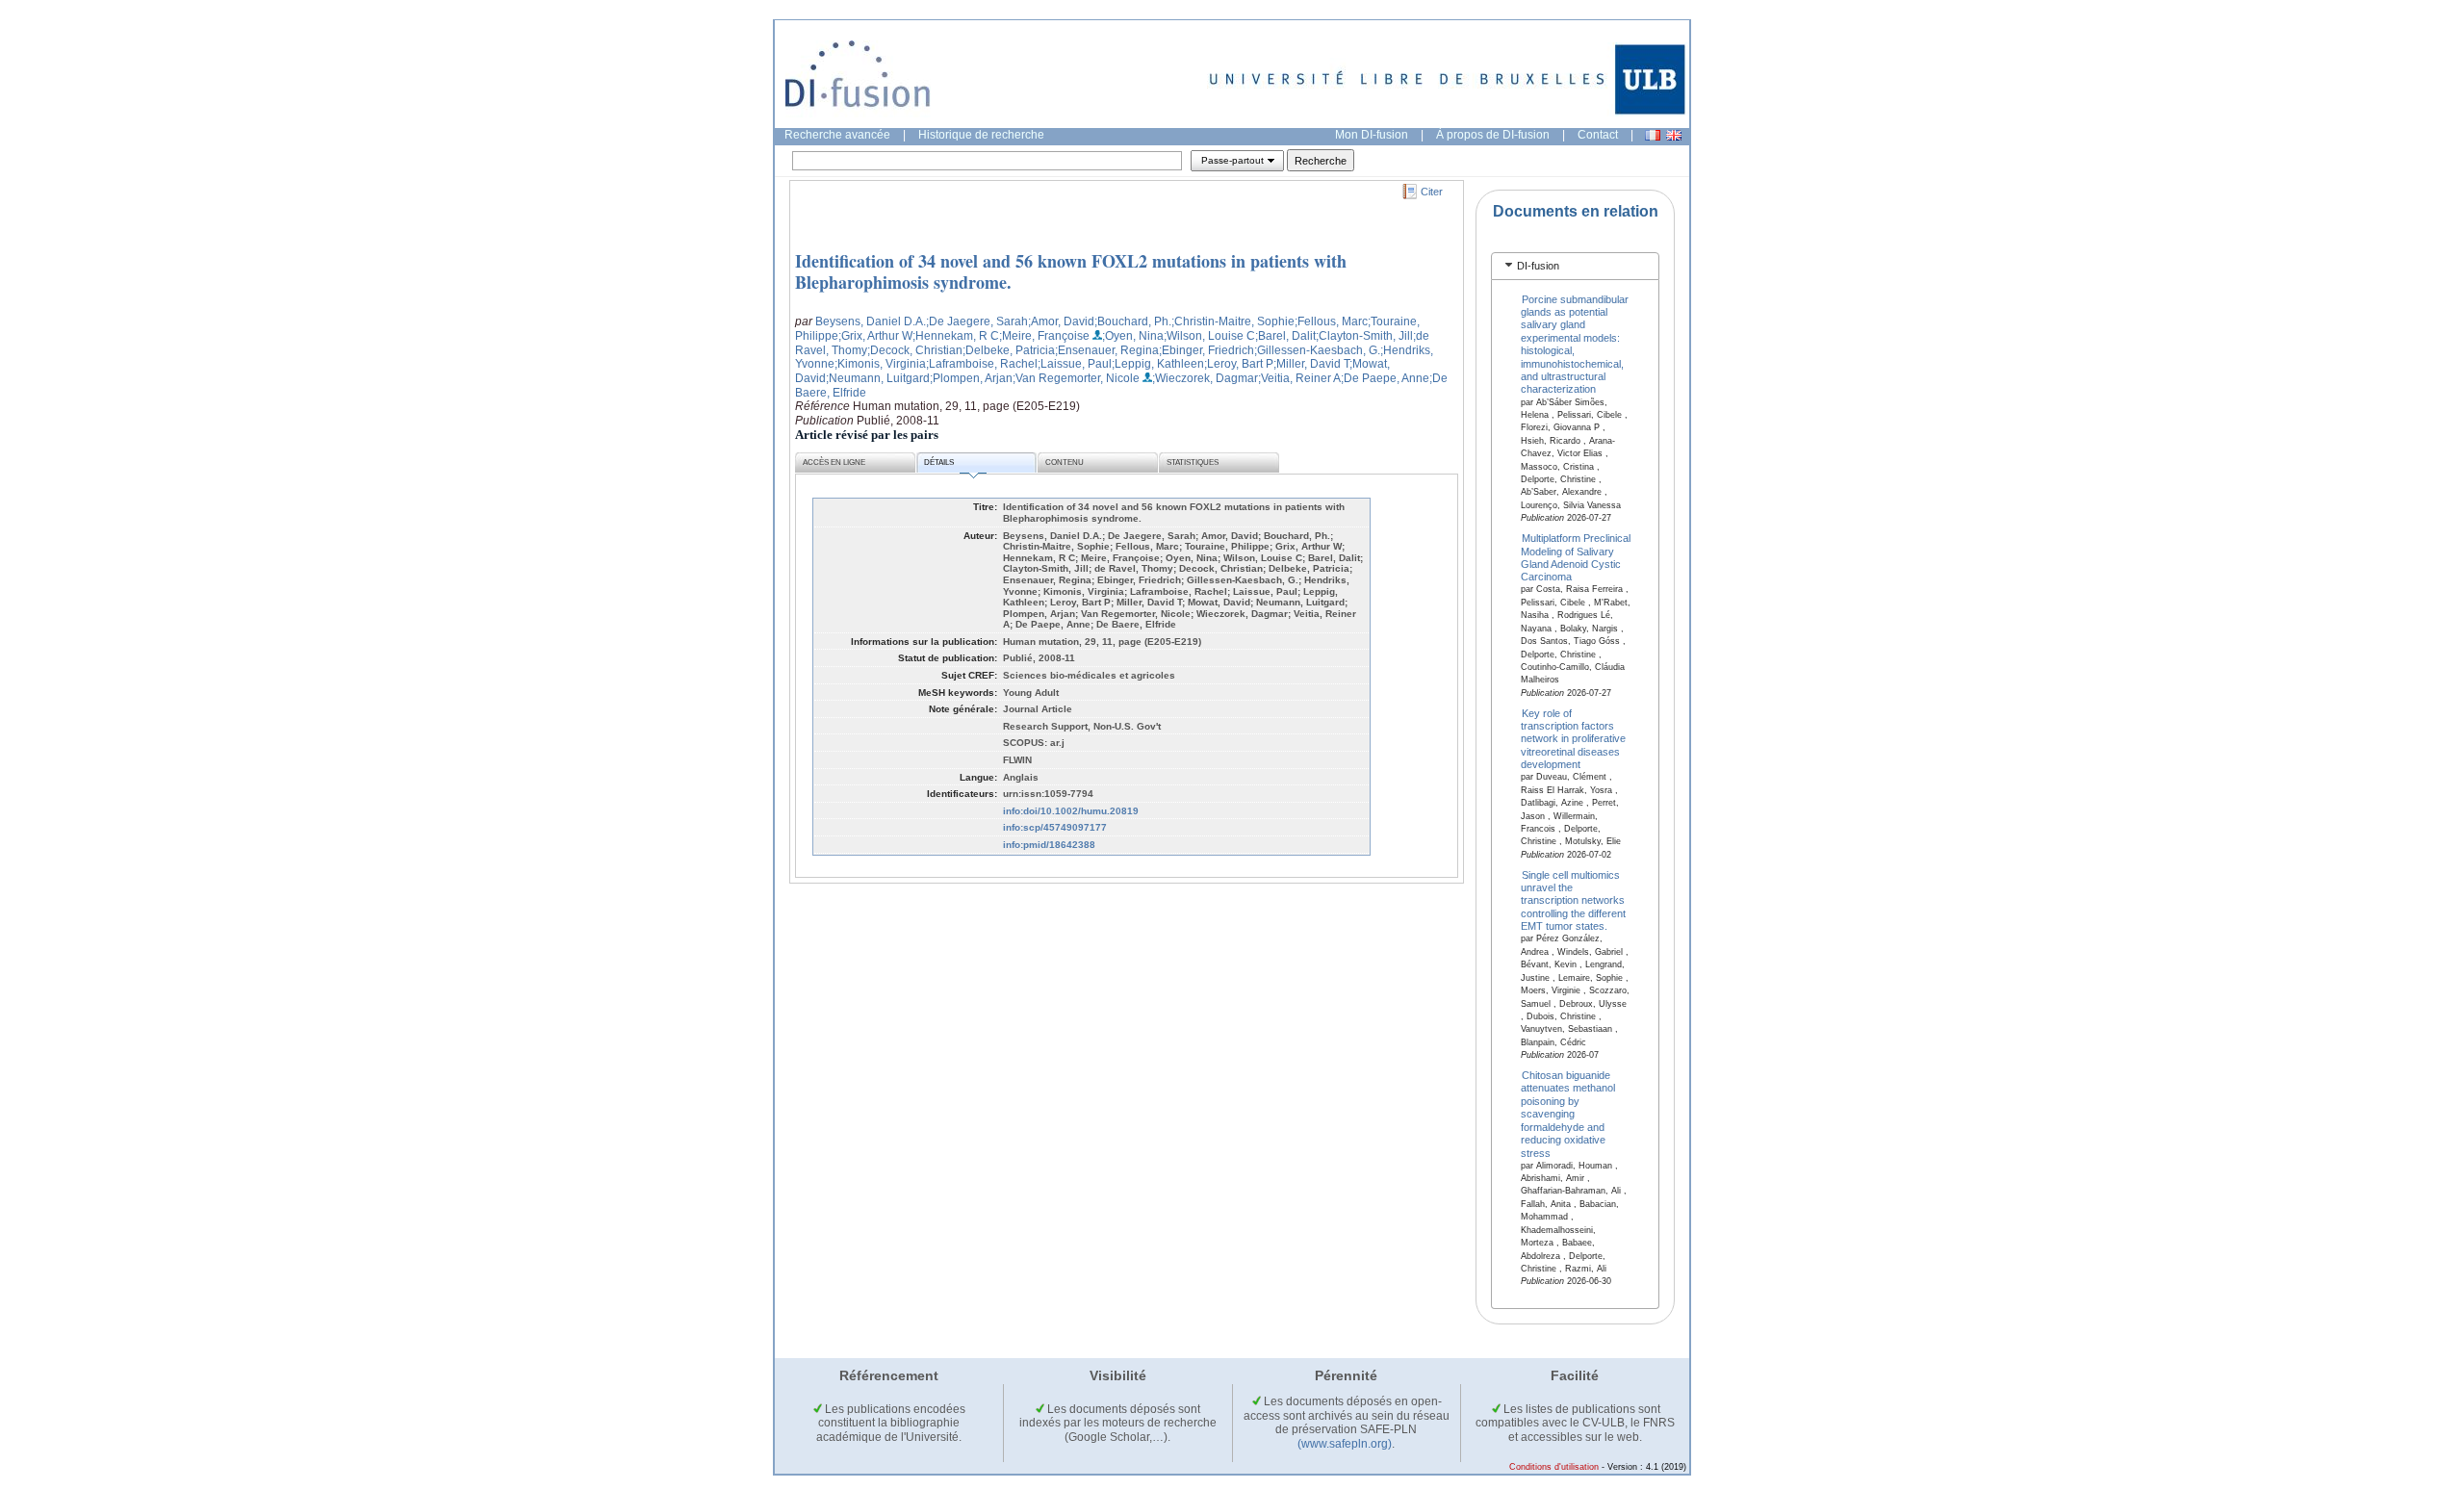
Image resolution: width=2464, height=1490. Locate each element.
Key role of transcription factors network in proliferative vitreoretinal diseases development (1573, 738)
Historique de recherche (981, 135)
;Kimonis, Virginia (880, 364)
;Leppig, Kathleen (1158, 364)
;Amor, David (1061, 321)
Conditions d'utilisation (1554, 1467)
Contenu (1065, 462)
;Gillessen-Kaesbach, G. (1317, 350)
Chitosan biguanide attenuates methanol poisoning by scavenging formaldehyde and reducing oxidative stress (1568, 1114)
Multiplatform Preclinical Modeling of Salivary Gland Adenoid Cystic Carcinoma (1576, 557)
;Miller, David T (1311, 364)
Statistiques (1193, 462)
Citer (1432, 192)
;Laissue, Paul (1075, 364)
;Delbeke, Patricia (1009, 350)
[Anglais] (1674, 135)
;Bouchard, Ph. (1133, 321)
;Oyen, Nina (1133, 336)
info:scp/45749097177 (1055, 827)
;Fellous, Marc (1331, 321)
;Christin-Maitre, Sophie (1233, 321)
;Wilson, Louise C (1209, 336)
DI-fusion (1538, 266)
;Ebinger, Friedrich (1206, 350)
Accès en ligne (834, 462)
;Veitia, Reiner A (1299, 378)
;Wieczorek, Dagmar (1205, 378)
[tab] (1575, 266)
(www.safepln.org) (1345, 1444)
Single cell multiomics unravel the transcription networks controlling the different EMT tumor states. (1573, 900)
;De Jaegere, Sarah (977, 321)
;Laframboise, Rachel (982, 364)
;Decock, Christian (915, 350)
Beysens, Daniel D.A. (871, 321)
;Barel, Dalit (1285, 336)
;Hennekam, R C (956, 336)
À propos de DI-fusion (1493, 135)
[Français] (1653, 135)
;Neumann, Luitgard (878, 378)
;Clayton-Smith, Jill (1364, 336)
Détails (939, 462)
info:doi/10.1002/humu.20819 (1071, 811)
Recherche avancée (837, 135)
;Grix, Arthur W (875, 336)
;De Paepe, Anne (1385, 378)
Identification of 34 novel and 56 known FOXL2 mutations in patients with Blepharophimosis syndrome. (1071, 271)
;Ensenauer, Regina (1107, 350)
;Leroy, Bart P (1239, 364)
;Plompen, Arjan (971, 378)
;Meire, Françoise (1044, 336)
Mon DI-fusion (1372, 135)
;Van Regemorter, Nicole (1076, 378)
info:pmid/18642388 (1049, 845)
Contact (1598, 135)
